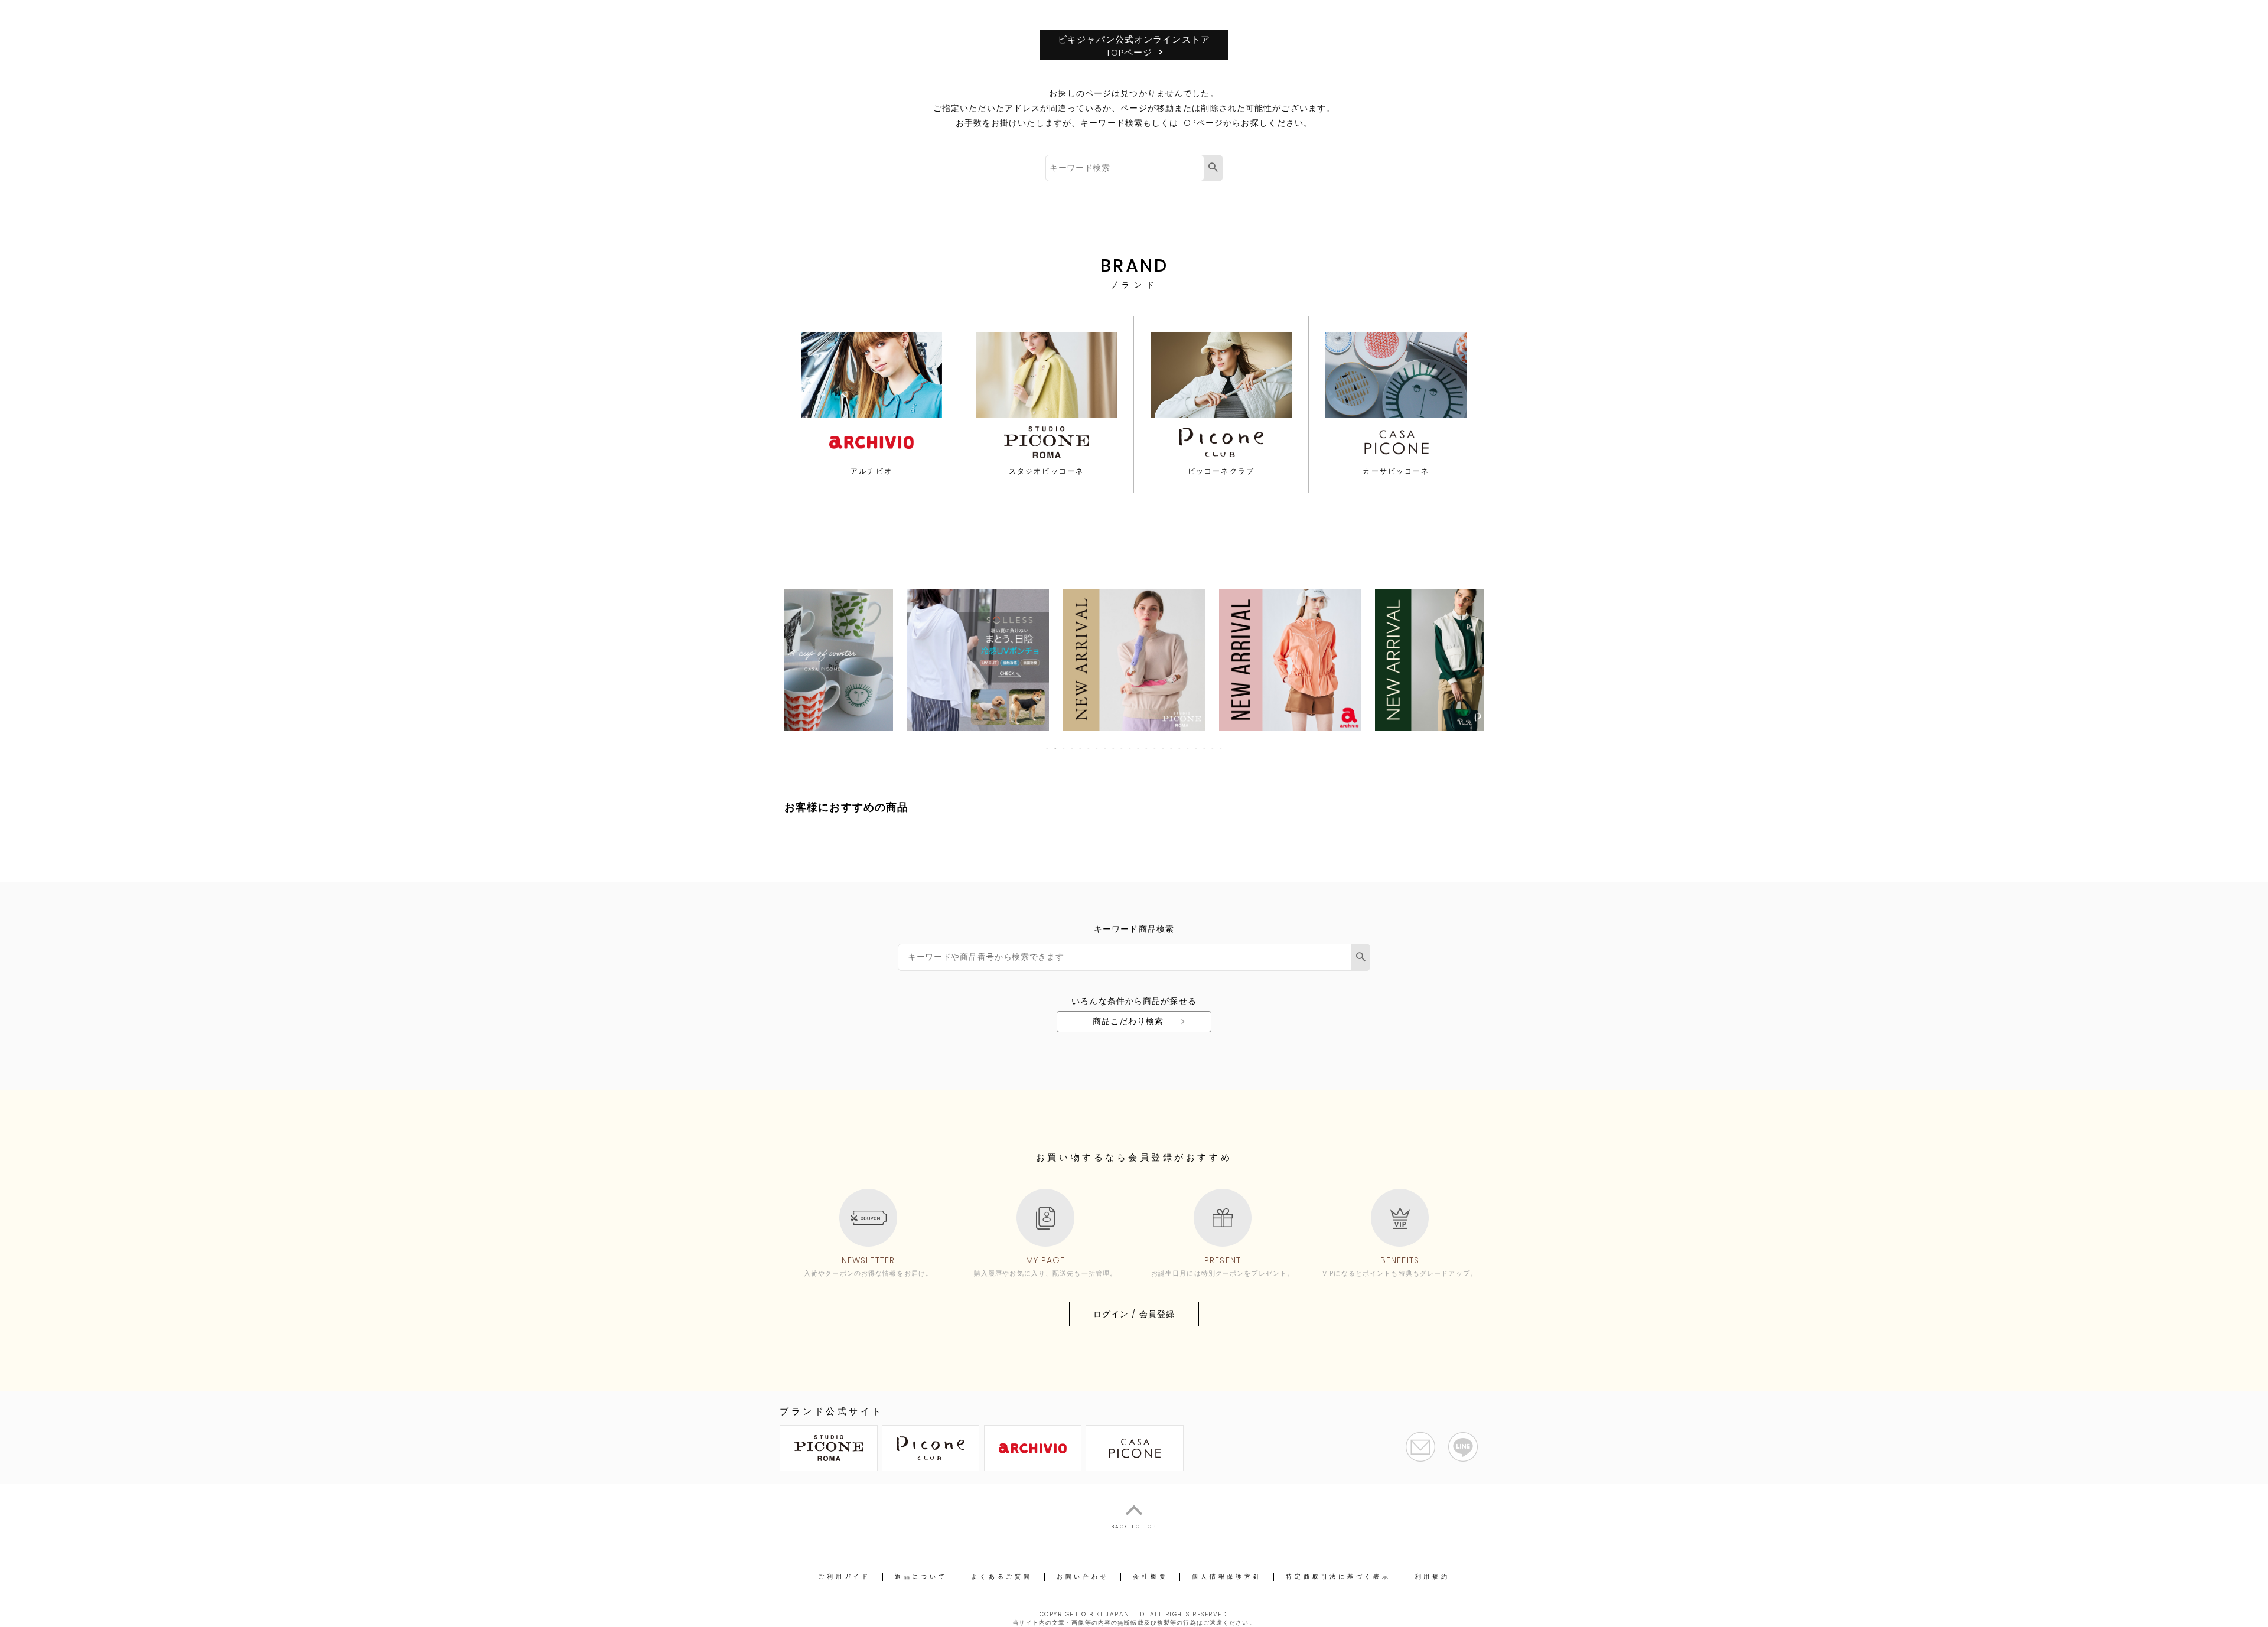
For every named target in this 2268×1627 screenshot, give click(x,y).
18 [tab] (1188, 748)
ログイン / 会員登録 (1134, 1314)
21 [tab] (1213, 748)
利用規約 (1433, 1577)
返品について (921, 1577)
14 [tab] (1155, 748)
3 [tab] (1064, 748)
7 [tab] (1097, 748)
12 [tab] (1139, 748)
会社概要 (1150, 1577)
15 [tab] (1164, 748)
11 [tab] (1130, 748)
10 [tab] (1122, 748)
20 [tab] (1205, 748)
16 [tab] (1172, 748)
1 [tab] (1048, 748)
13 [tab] (1147, 748)
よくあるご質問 (1001, 1577)
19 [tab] (1197, 748)
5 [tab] (1081, 748)
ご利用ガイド (844, 1577)
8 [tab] (1106, 748)
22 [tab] (1221, 748)
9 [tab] (1114, 748)
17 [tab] (1180, 748)
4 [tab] (1073, 748)
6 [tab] (1089, 748)
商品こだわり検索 (1128, 1021)
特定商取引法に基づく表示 (1338, 1577)
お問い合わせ (1083, 1577)
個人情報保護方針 (1227, 1577)
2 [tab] (1056, 748)
